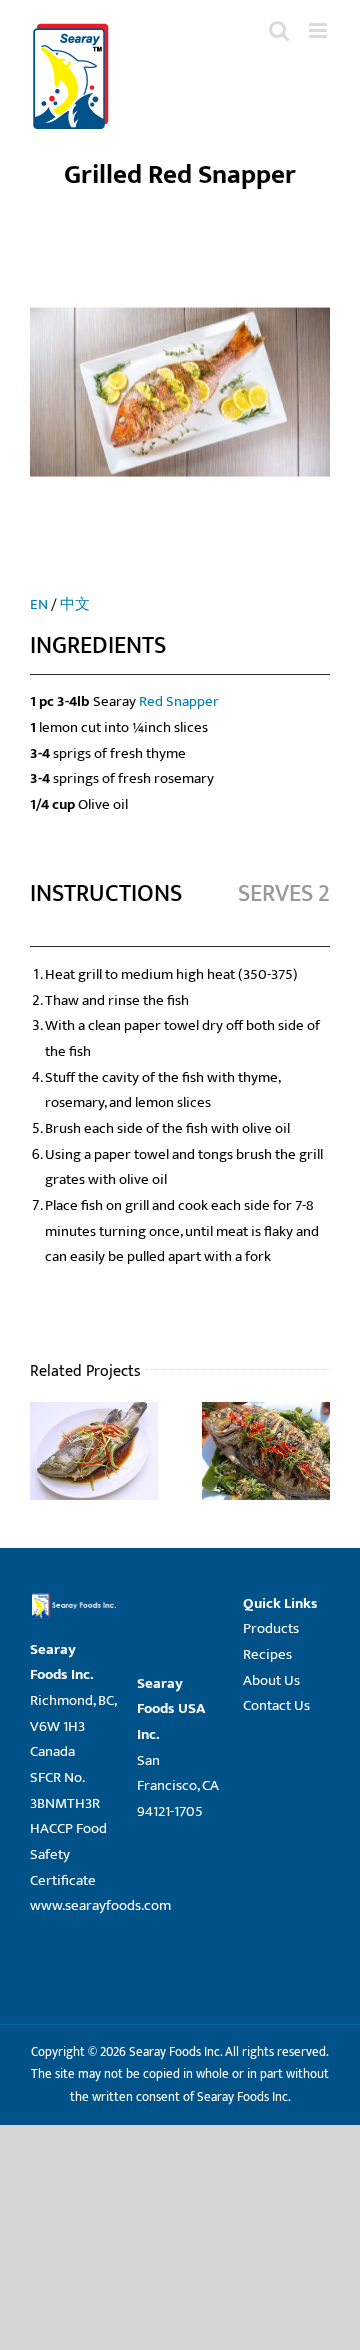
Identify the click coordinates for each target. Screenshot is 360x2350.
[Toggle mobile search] (279, 30)
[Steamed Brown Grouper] (94, 1414)
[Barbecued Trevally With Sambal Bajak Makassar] (266, 1414)
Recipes (267, 1654)
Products (271, 1628)
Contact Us (276, 1705)
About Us (271, 1680)
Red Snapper (179, 701)
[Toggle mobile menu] (319, 30)
